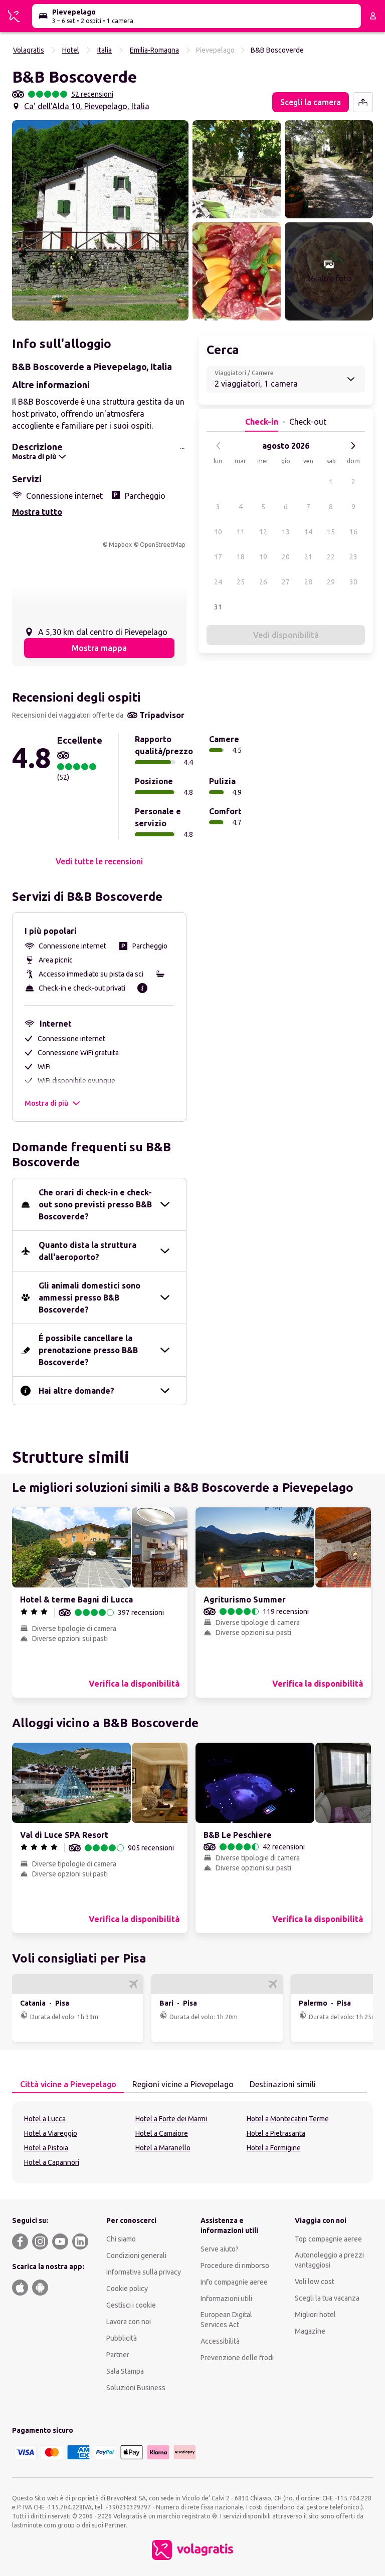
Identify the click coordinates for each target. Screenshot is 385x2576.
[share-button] (363, 102)
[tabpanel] (192, 2142)
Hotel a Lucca (45, 2119)
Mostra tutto (37, 512)
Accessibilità (220, 2341)
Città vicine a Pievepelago (68, 2084)
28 (308, 582)
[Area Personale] (373, 16)
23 (353, 557)
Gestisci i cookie (131, 2305)
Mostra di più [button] (46, 1103)
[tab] (68, 2085)
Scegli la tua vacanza (327, 2298)
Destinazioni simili (283, 2084)
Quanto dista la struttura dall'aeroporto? (87, 1251)
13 (286, 532)
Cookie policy (127, 2289)
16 (353, 532)
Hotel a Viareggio (51, 2133)
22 (331, 557)
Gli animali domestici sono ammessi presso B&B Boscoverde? (89, 1298)
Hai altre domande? (76, 1391)
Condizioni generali (136, 2256)
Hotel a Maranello (163, 2148)
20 (286, 557)
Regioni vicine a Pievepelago (183, 2084)
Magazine (310, 2331)
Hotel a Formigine (274, 2148)
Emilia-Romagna (154, 50)
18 (241, 557)
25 (241, 582)
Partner (118, 2355)
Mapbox (120, 545)
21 (308, 557)
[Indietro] (219, 446)
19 (263, 557)
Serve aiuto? (220, 2249)
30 (353, 582)
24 (218, 582)
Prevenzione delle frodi (237, 2358)
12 (263, 532)
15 (331, 532)
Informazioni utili (226, 2299)
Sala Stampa (125, 2371)
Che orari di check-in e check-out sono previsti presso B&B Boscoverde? (95, 1204)
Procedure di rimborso (235, 2266)
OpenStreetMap (163, 545)
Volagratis (29, 50)
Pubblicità (122, 2338)
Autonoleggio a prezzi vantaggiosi (329, 2260)
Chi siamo (121, 2239)
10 (218, 532)
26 (263, 582)
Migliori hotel (315, 2315)
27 (286, 582)
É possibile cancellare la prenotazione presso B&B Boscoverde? (88, 1350)
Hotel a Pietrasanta (276, 2133)
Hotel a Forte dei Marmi (171, 2119)
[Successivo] (353, 446)
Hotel (71, 50)
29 (331, 582)
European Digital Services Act (226, 2320)
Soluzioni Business (136, 2388)
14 (308, 532)
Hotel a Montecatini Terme (288, 2119)
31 (218, 607)
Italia (105, 50)
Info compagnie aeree (234, 2282)
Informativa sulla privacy (144, 2272)
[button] (100, 220)
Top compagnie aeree (328, 2239)
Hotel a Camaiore (162, 2133)
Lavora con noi (129, 2322)
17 (218, 557)
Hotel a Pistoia (46, 2148)
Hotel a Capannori (52, 2162)
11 (241, 532)
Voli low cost (315, 2282)
